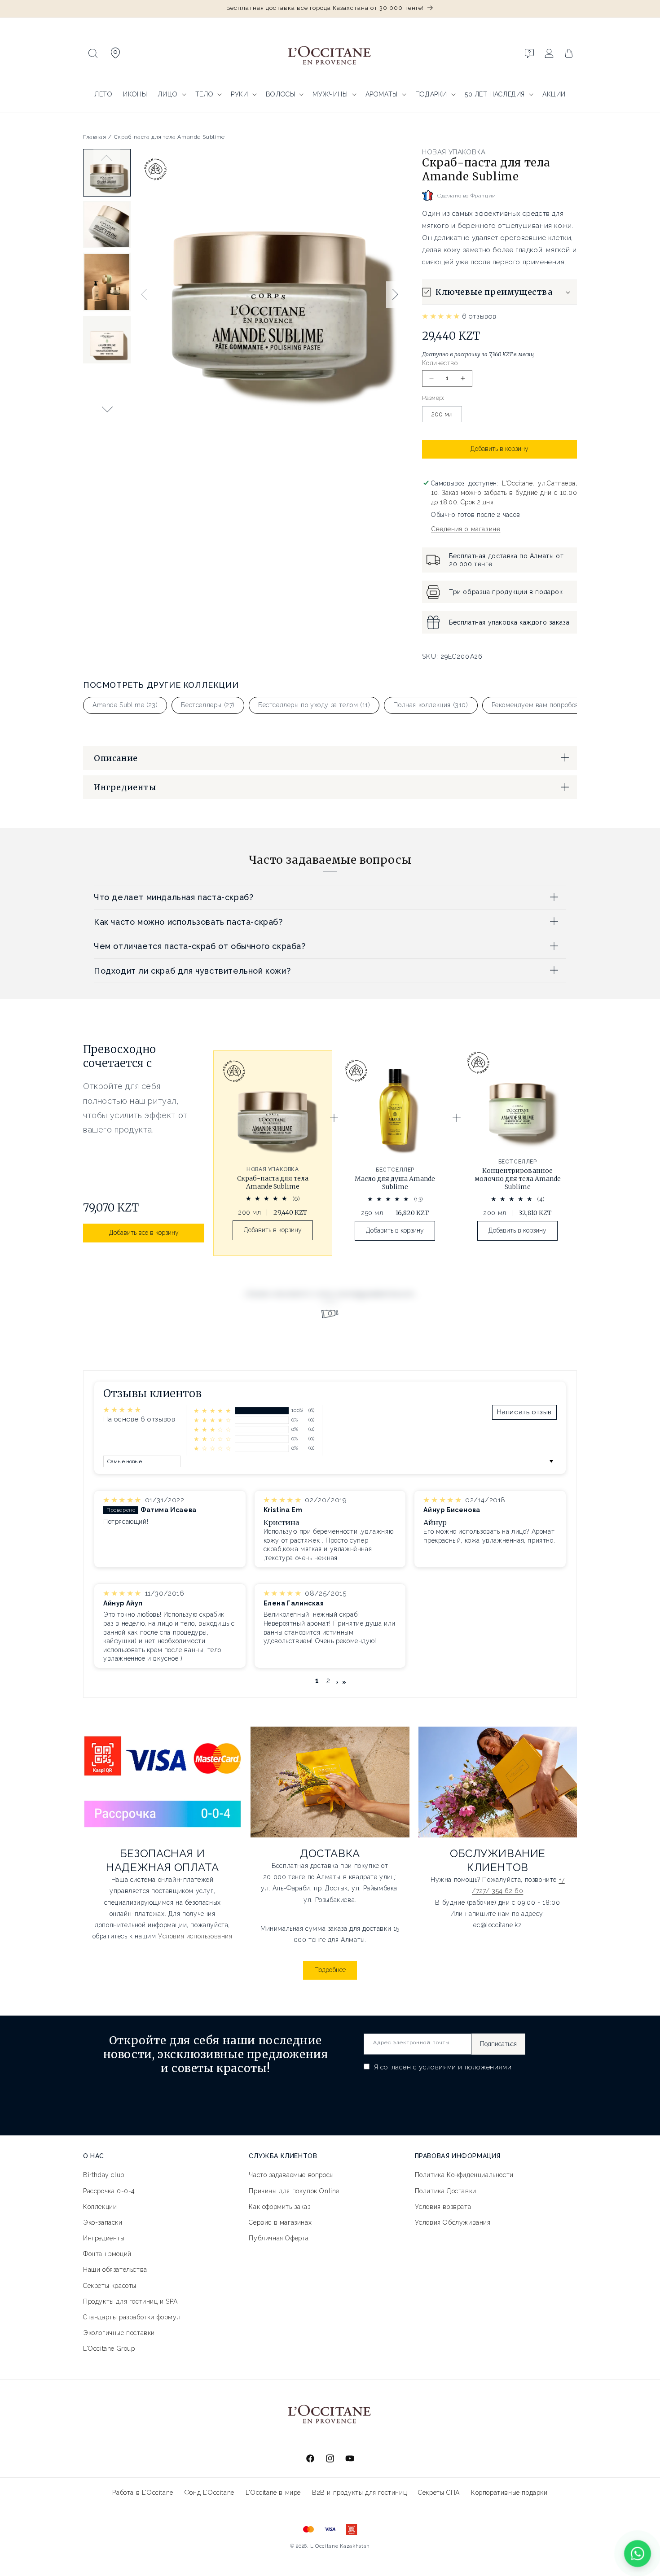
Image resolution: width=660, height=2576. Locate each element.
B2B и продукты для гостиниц (359, 2493)
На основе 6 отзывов (139, 1419)
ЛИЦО (167, 94)
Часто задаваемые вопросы (291, 2175)
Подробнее (330, 1970)
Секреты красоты (110, 2286)
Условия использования (195, 1936)
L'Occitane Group (109, 2349)
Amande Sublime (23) (125, 705)
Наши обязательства (115, 2270)
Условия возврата (443, 2207)
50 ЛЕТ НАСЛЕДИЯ (495, 94)
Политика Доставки (446, 2191)
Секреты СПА (439, 2493)
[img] (123, 1500)
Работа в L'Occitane (143, 2493)
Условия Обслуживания (453, 2222)
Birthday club (104, 2175)
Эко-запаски (103, 2222)
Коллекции (100, 2207)
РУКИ (239, 94)
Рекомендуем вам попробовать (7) (545, 705)
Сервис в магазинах (280, 2222)
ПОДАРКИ (431, 94)
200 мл (442, 414)
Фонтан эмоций (107, 2254)
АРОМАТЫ (382, 94)
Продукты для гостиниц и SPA (130, 2301)
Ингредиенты (104, 2238)
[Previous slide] (107, 158)
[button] (93, 53)
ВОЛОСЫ (281, 94)
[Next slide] (107, 409)
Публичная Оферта (279, 2238)
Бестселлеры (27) (208, 705)
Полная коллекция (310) (431, 705)
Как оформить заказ (279, 2207)
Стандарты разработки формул (132, 2317)
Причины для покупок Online (294, 2191)
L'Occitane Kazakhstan (340, 2546)
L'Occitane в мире (273, 2493)
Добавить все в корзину (144, 1233)
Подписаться (498, 2044)
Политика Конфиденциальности (464, 2175)
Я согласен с (442, 2067)
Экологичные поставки (119, 2333)
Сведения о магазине (466, 529)
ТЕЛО (204, 94)
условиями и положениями (465, 2067)
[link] (273, 1153)
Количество (440, 363)
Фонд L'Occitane (209, 2493)
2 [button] (328, 1681)
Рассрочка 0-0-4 (109, 2191)
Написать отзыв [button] (524, 1412)
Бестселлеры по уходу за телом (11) (314, 705)
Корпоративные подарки (509, 2493)
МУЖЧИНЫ (330, 94)
